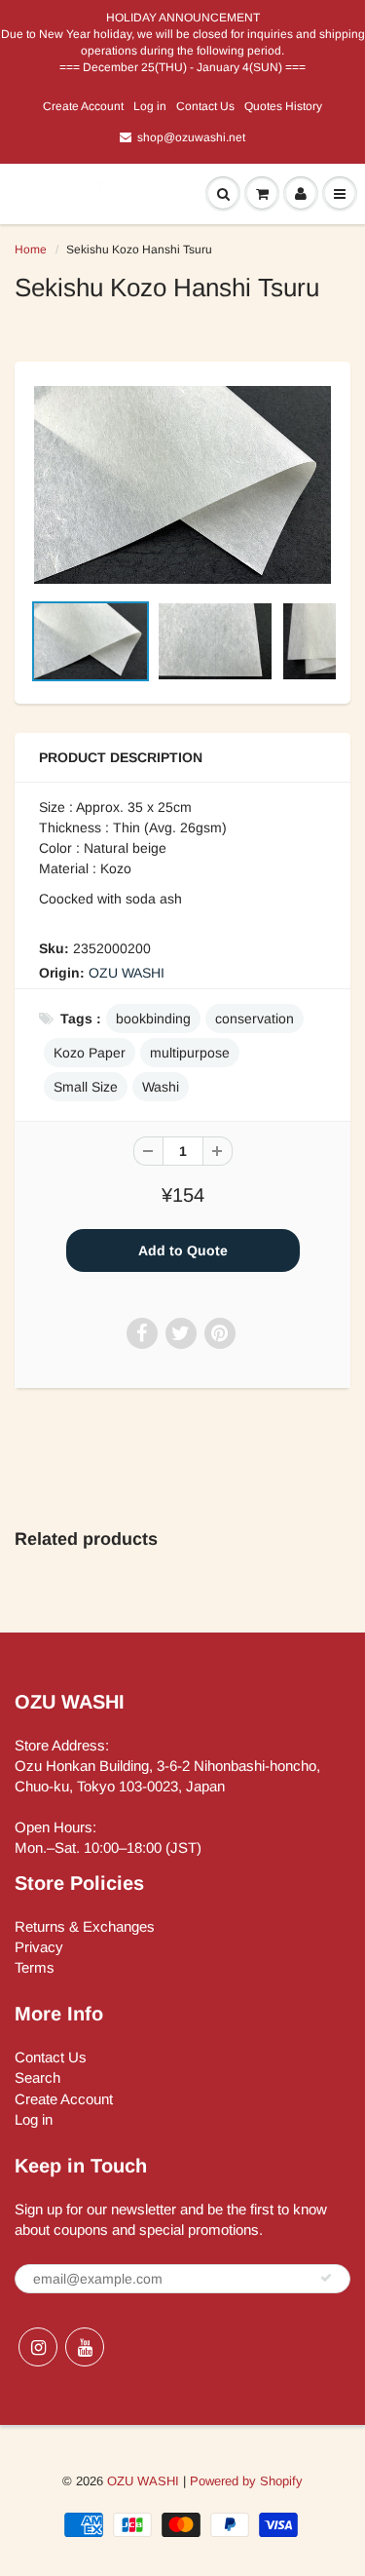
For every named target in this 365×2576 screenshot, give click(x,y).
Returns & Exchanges (85, 1926)
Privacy (39, 1947)
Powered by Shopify (246, 2481)
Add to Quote (183, 1250)
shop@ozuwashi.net (191, 137)
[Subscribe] (326, 2278)
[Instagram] (38, 2347)
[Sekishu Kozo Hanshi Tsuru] (182, 485)
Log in (150, 106)
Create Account (83, 106)
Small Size (86, 1087)
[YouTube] (85, 2347)
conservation (255, 1019)
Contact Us (205, 106)
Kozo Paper (90, 1053)
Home (31, 250)
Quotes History (283, 106)
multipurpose (190, 1053)
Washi (161, 1087)
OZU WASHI (127, 973)
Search (37, 2077)
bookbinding (153, 1019)
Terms (35, 1967)
